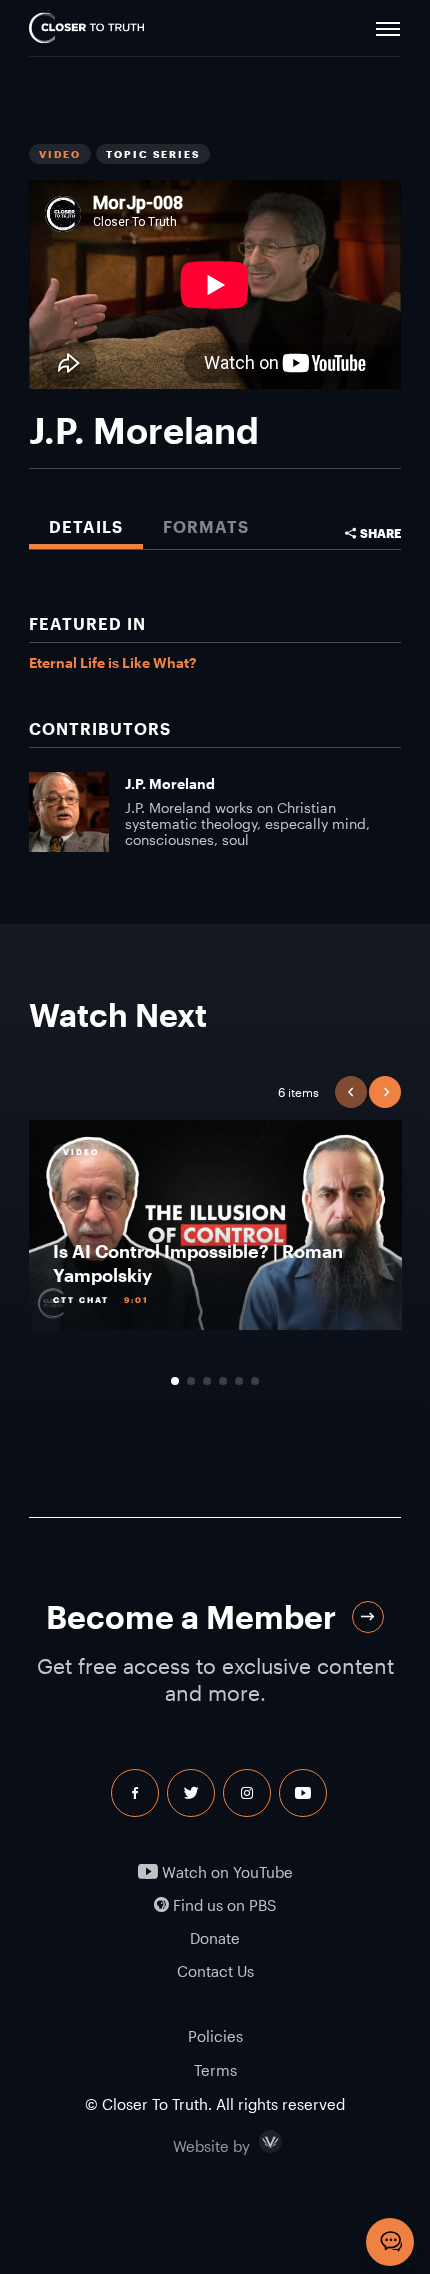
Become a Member (191, 1616)
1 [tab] (175, 1381)
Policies (215, 2036)
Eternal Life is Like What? (112, 662)
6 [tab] (255, 1381)
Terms (215, 2070)
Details (86, 526)
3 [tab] (207, 1381)
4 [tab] (223, 1381)
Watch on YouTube (225, 1872)
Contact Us (215, 1971)
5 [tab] (239, 1381)
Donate (215, 1938)
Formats (206, 526)
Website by (254, 2142)
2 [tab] (191, 1381)
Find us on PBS (222, 1905)
